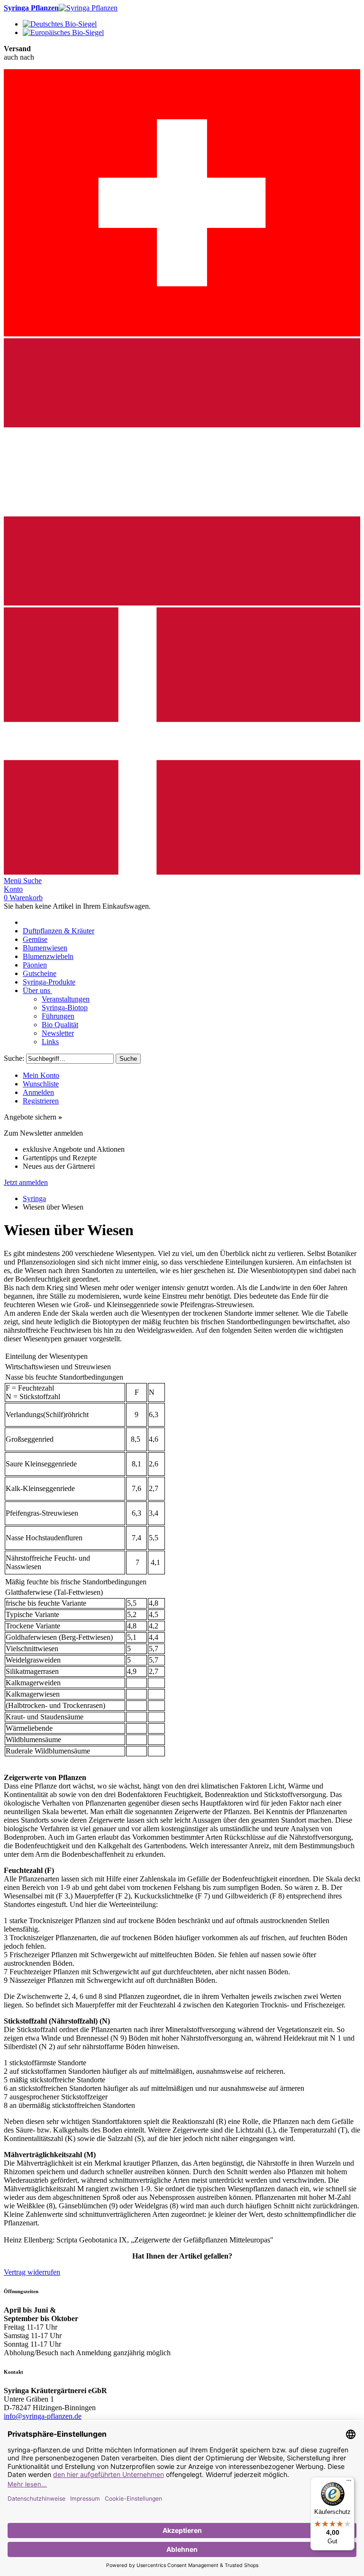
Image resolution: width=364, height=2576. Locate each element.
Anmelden (38, 1092)
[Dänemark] (182, 872)
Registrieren (41, 1101)
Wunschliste (41, 1084)
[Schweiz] (182, 334)
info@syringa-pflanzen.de (43, 2416)
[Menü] (349, 2483)
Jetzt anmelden (26, 1182)
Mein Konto (41, 1075)
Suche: (14, 1058)
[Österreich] (182, 603)
